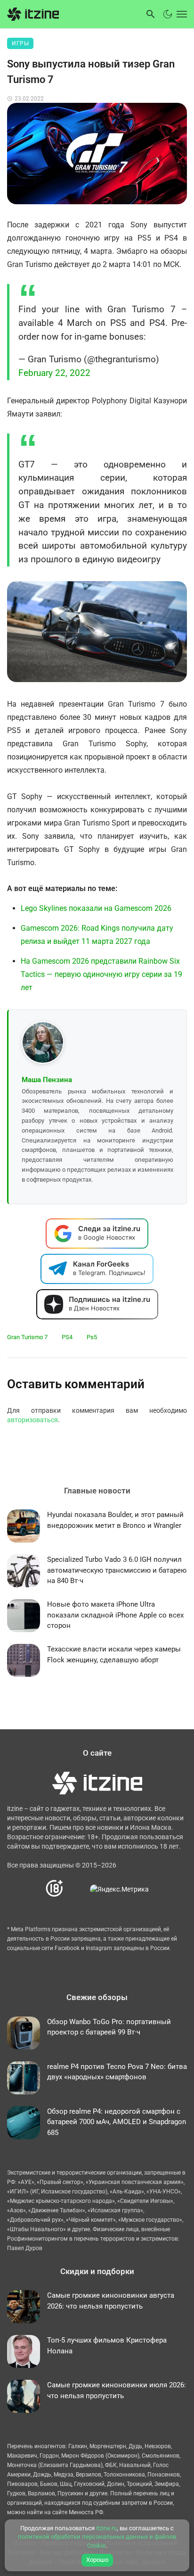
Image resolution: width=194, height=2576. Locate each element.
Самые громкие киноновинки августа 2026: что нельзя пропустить (111, 2301)
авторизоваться (32, 1420)
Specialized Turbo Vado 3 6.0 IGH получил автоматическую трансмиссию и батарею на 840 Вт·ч (117, 1570)
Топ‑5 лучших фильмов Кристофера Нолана (107, 2346)
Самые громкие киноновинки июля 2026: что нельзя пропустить (117, 2390)
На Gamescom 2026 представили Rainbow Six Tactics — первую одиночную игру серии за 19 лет (101, 974)
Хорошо (97, 2560)
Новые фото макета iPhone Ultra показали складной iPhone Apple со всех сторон (115, 1615)
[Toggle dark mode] (168, 14)
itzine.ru (106, 2528)
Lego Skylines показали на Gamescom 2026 (96, 908)
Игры (20, 43)
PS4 (67, 1337)
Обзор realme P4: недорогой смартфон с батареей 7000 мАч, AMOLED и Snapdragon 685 (117, 2122)
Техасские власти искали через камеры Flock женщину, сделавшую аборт (114, 1655)
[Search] (151, 14)
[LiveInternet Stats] (77, 1889)
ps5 (92, 1337)
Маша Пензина (47, 1080)
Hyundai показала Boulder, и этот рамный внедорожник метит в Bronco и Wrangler (115, 1520)
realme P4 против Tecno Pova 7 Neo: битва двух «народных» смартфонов (117, 2072)
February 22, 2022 (54, 373)
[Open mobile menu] (181, 14)
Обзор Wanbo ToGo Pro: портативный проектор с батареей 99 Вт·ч (109, 2027)
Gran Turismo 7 (27, 1337)
